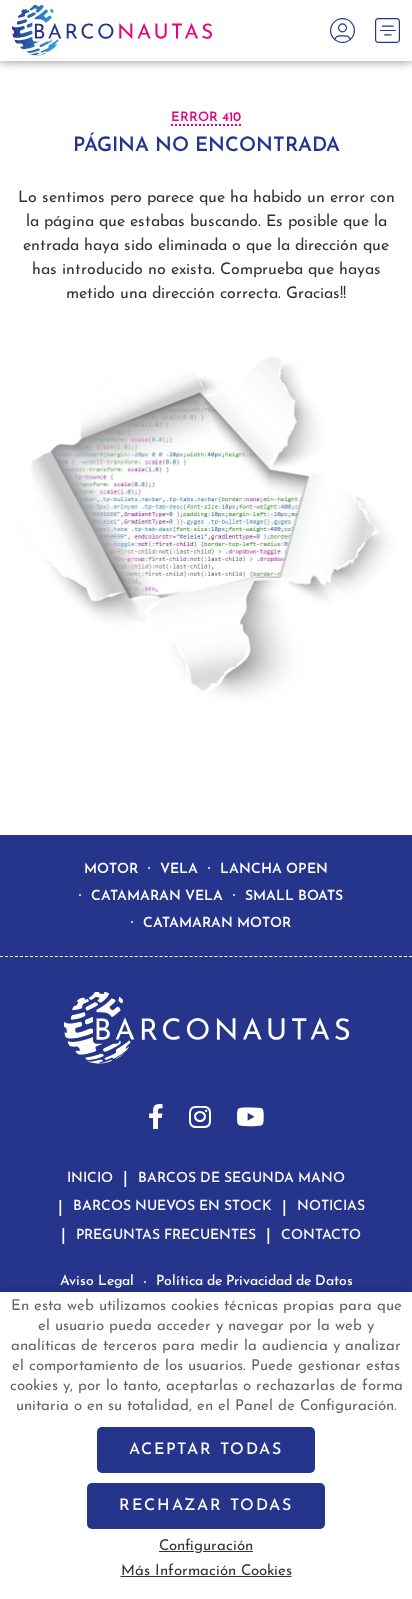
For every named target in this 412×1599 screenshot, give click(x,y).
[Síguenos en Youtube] (250, 1116)
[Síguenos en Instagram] (200, 1116)
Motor (111, 869)
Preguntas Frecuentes (166, 1235)
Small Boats (294, 896)
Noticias (331, 1206)
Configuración (206, 1546)
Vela (179, 869)
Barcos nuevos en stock (172, 1206)
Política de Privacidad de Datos (254, 1281)
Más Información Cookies (206, 1571)
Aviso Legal (97, 1281)
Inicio (90, 1178)
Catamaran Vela (157, 896)
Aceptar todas (205, 1450)
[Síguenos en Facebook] (156, 1116)
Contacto (321, 1235)
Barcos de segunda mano (241, 1178)
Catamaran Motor (217, 923)
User (337, 30)
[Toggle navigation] (387, 30)
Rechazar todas (205, 1506)
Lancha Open (274, 869)
